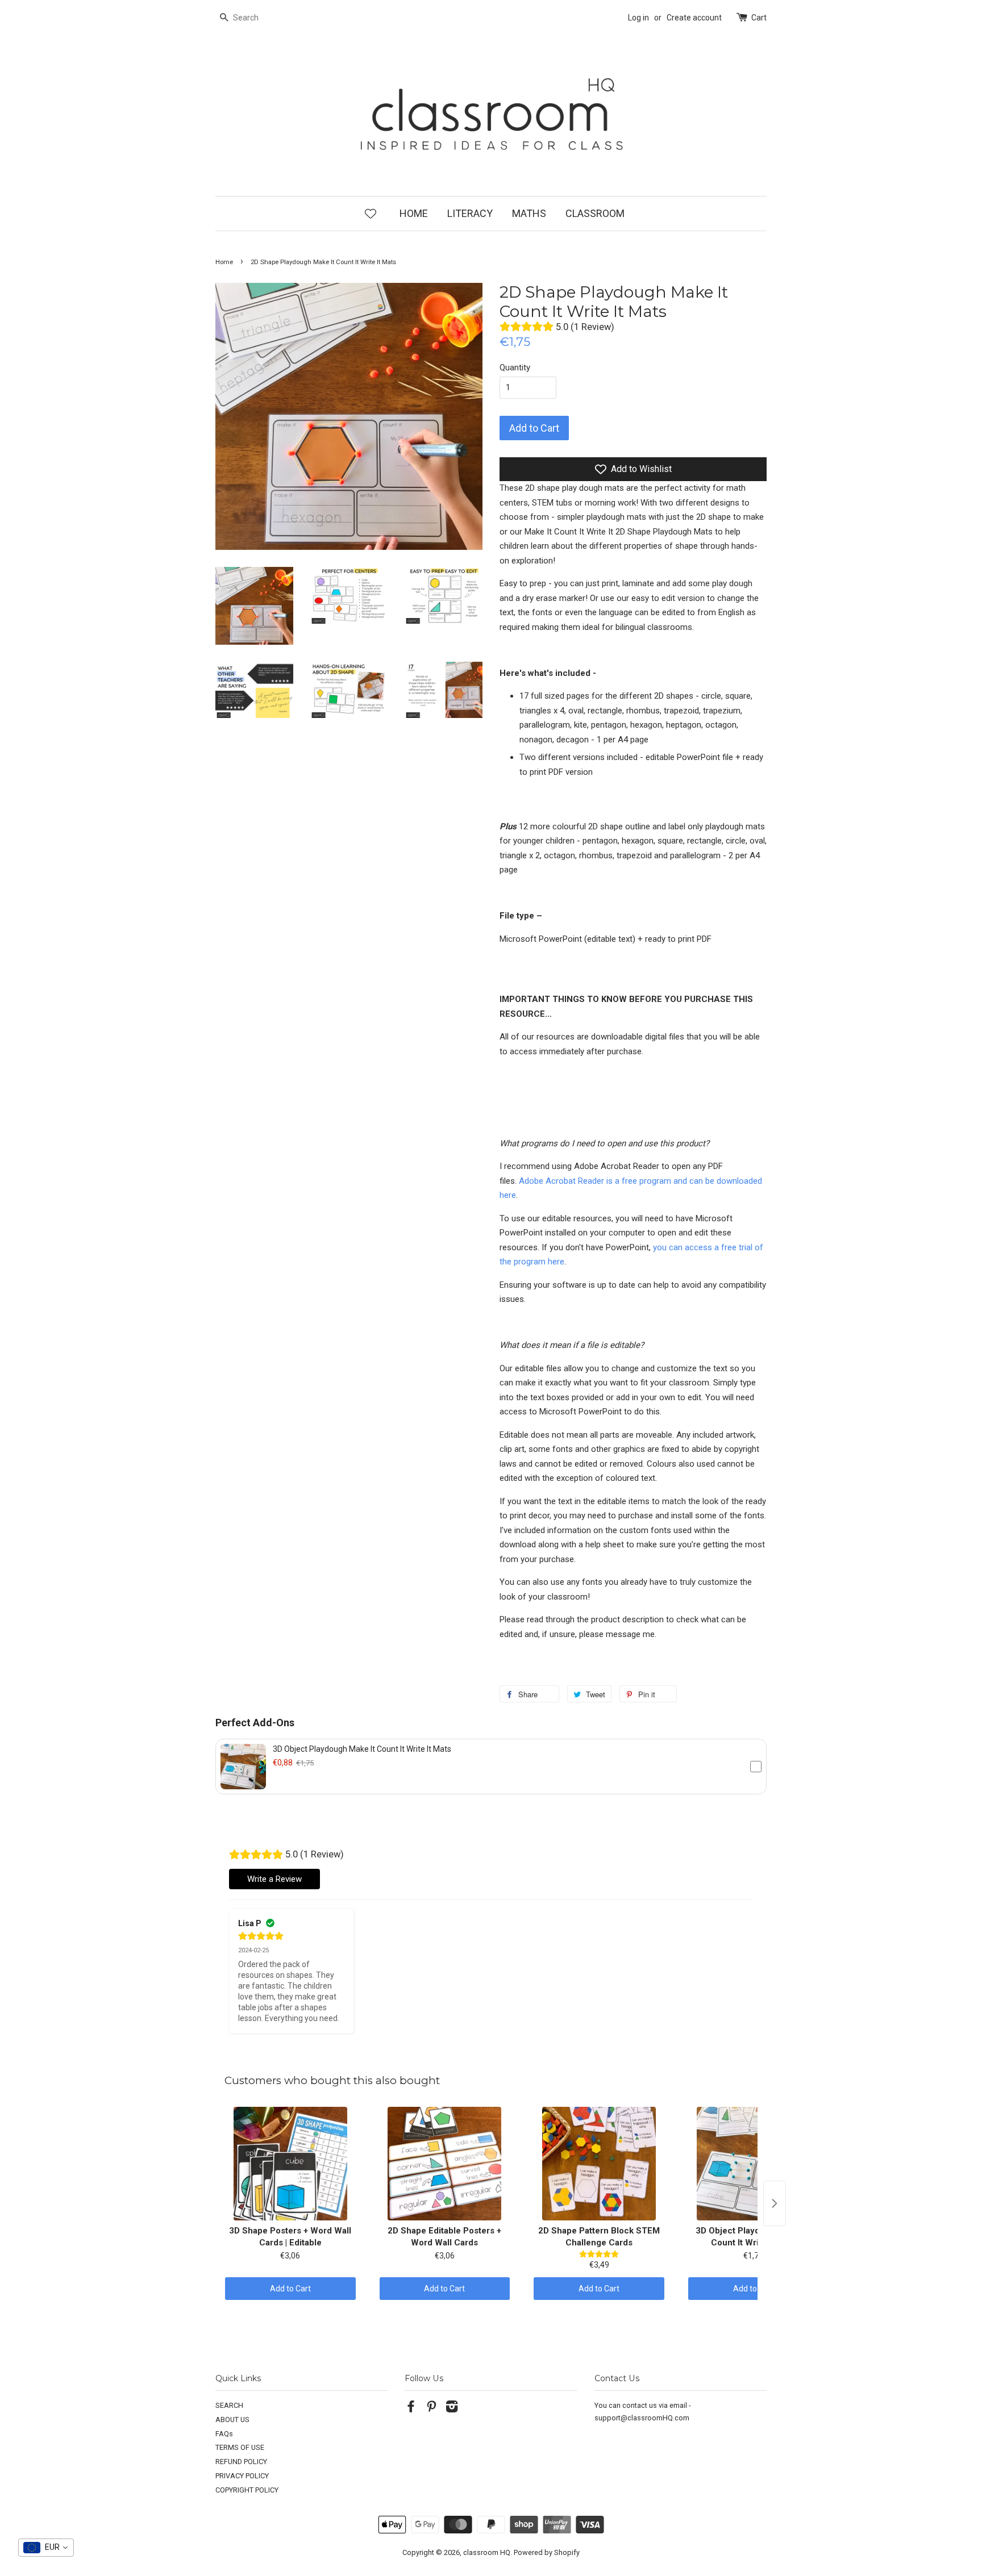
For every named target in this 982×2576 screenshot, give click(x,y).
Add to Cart (290, 2289)
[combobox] (46, 2548)
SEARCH (229, 2405)
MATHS (529, 213)
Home (224, 262)
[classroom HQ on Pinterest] (431, 2409)
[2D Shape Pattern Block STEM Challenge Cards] (599, 2164)
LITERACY (470, 213)
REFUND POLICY (241, 2462)
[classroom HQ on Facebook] (411, 2409)
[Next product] (775, 2203)
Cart (759, 18)
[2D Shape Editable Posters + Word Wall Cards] (445, 2164)
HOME (414, 213)
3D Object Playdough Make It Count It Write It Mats (362, 1749)
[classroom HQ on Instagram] (452, 2409)
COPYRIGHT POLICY (247, 2490)
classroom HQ (487, 2552)
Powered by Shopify (547, 2552)
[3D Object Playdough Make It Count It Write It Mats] (754, 2164)
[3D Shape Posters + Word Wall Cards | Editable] (290, 2164)
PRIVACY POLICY (242, 2476)
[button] (491, 1767)
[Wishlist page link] (371, 213)
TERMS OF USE (240, 2447)
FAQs (224, 2434)
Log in (638, 18)
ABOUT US (232, 2420)
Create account (694, 18)
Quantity (515, 368)
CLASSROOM (595, 213)
